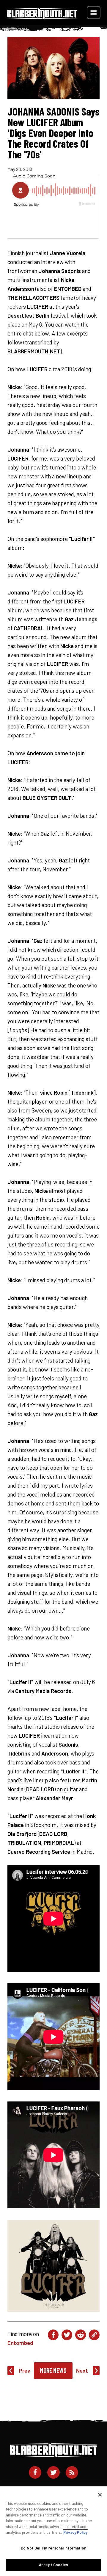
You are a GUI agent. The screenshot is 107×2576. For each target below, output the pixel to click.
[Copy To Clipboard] (94, 2335)
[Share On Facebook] (53, 2335)
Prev (25, 2370)
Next (82, 2370)
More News (53, 2370)
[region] (53, 2531)
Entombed (20, 2343)
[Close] (100, 2495)
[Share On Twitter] (67, 2335)
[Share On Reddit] (81, 2335)
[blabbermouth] (42, 17)
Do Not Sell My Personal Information (53, 2548)
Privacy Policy (75, 2532)
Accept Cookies (53, 2565)
